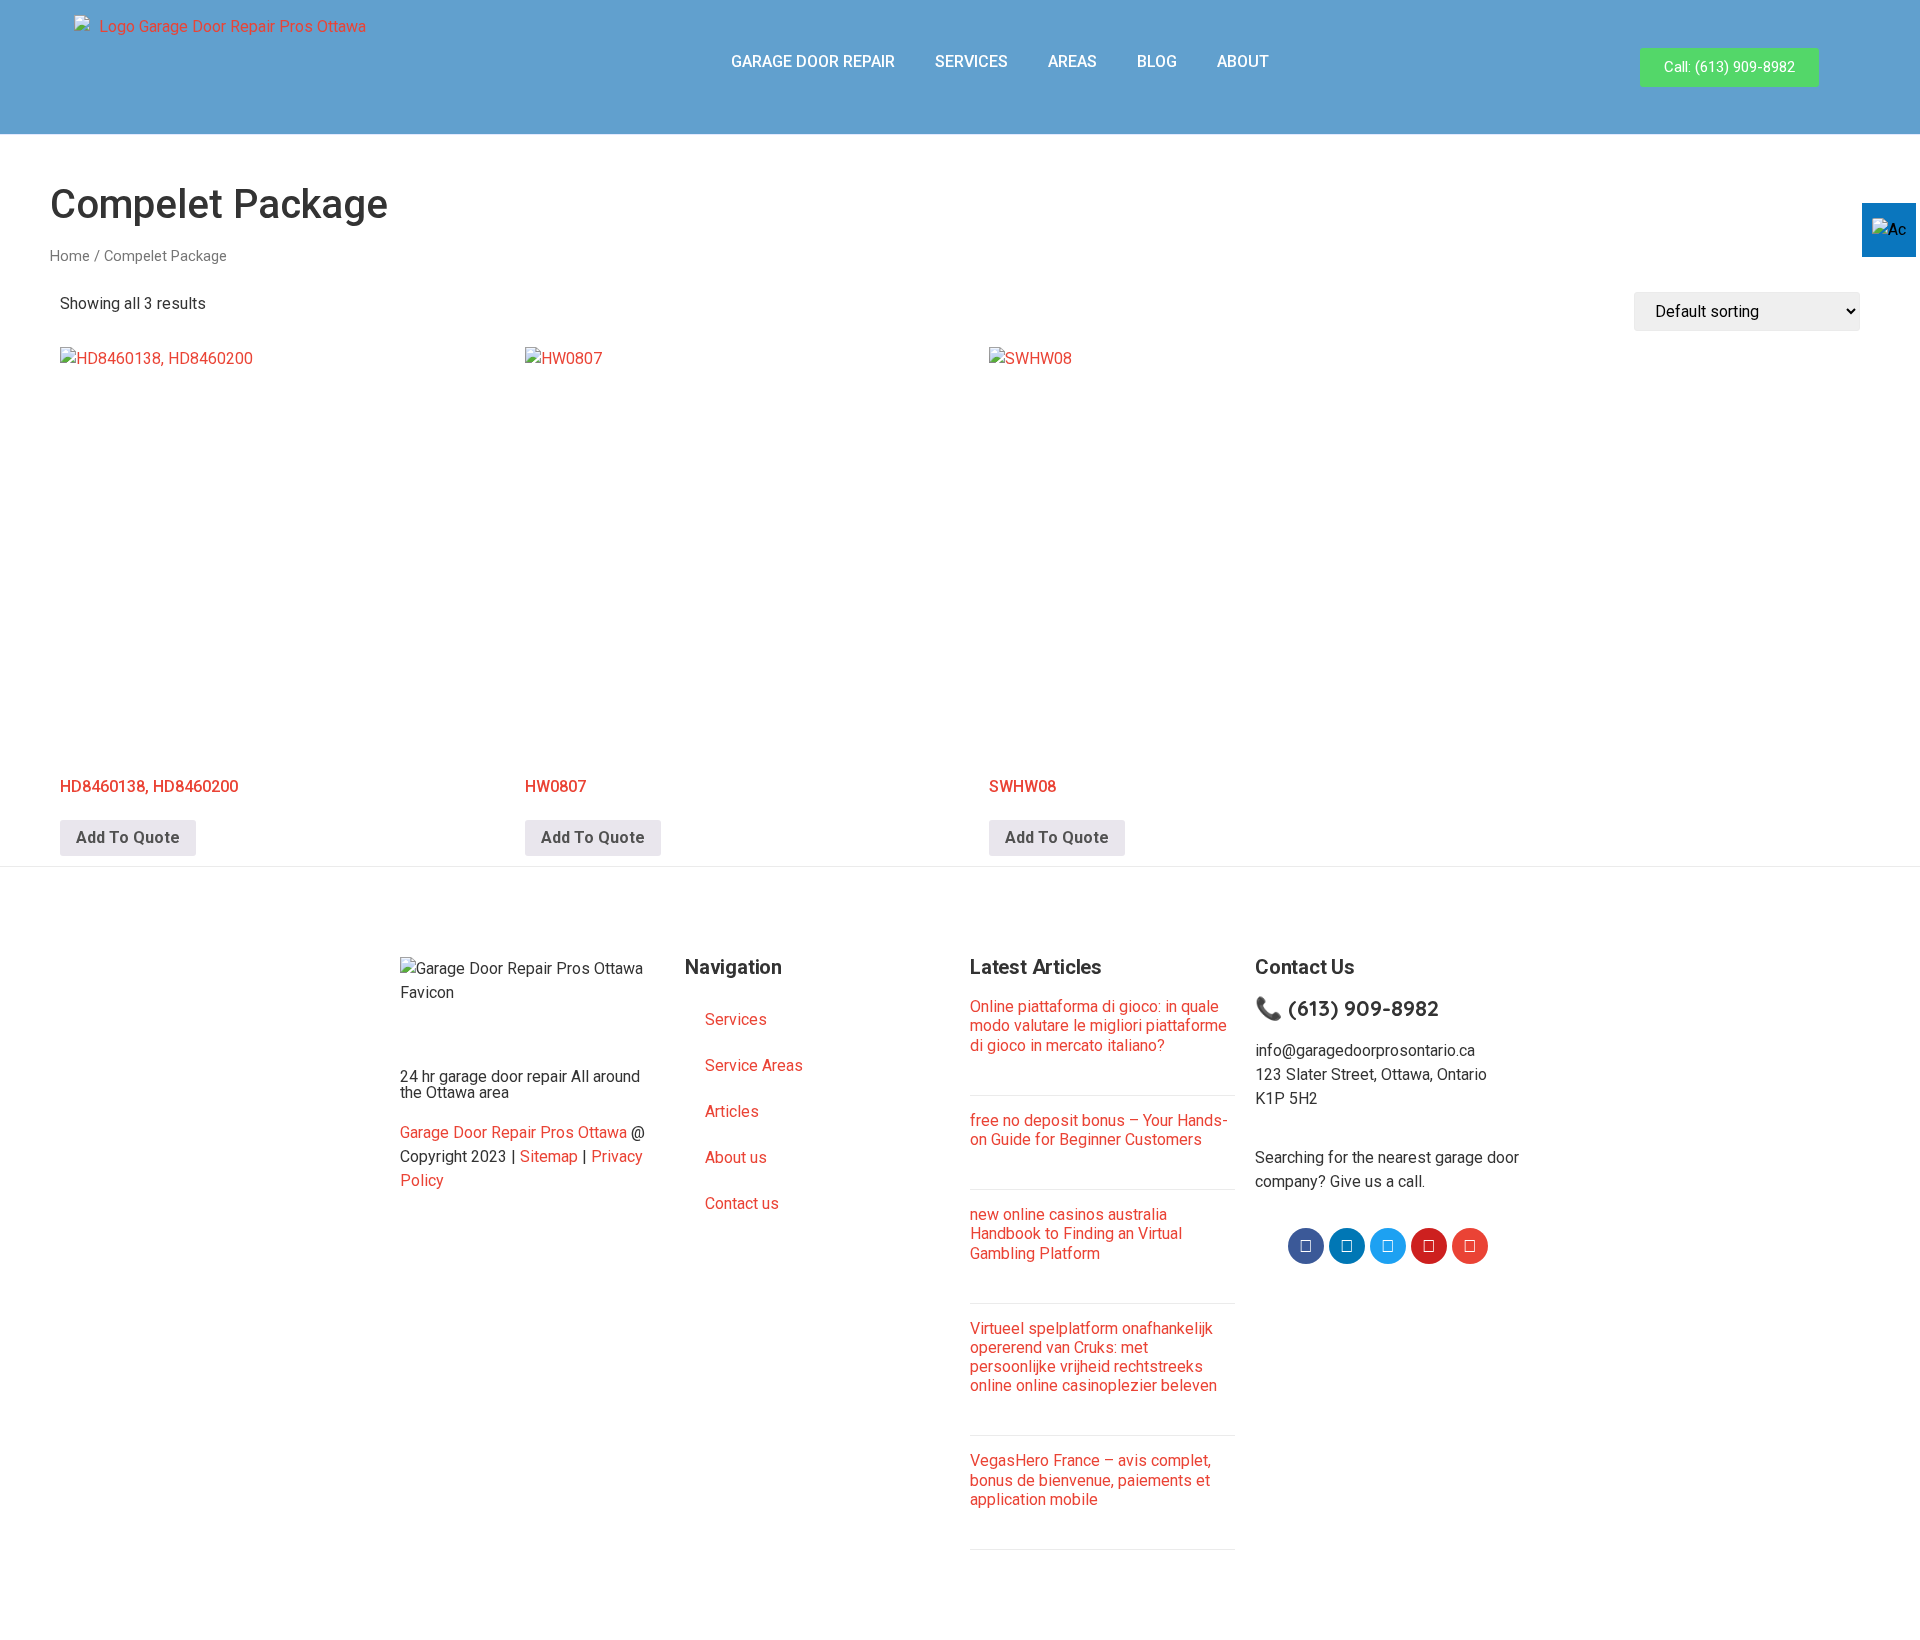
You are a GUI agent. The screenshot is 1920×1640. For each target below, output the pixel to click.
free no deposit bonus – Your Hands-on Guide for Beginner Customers (1099, 1130)
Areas (1072, 61)
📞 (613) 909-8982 (1347, 1008)
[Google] (1470, 1246)
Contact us (742, 1203)
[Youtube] (1429, 1246)
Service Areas (754, 1065)
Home (70, 256)
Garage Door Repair (813, 61)
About (1243, 61)
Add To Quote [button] (128, 837)
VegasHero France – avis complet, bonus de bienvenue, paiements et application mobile (1090, 1479)
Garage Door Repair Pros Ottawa (513, 1132)
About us (736, 1157)
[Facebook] (1306, 1246)
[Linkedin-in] (1347, 1246)
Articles (732, 1111)
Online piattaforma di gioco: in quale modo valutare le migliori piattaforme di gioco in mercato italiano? (1098, 1025)
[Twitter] (1388, 1246)
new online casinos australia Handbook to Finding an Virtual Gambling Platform (1076, 1233)
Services (971, 61)
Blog (1157, 61)
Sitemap (549, 1156)
